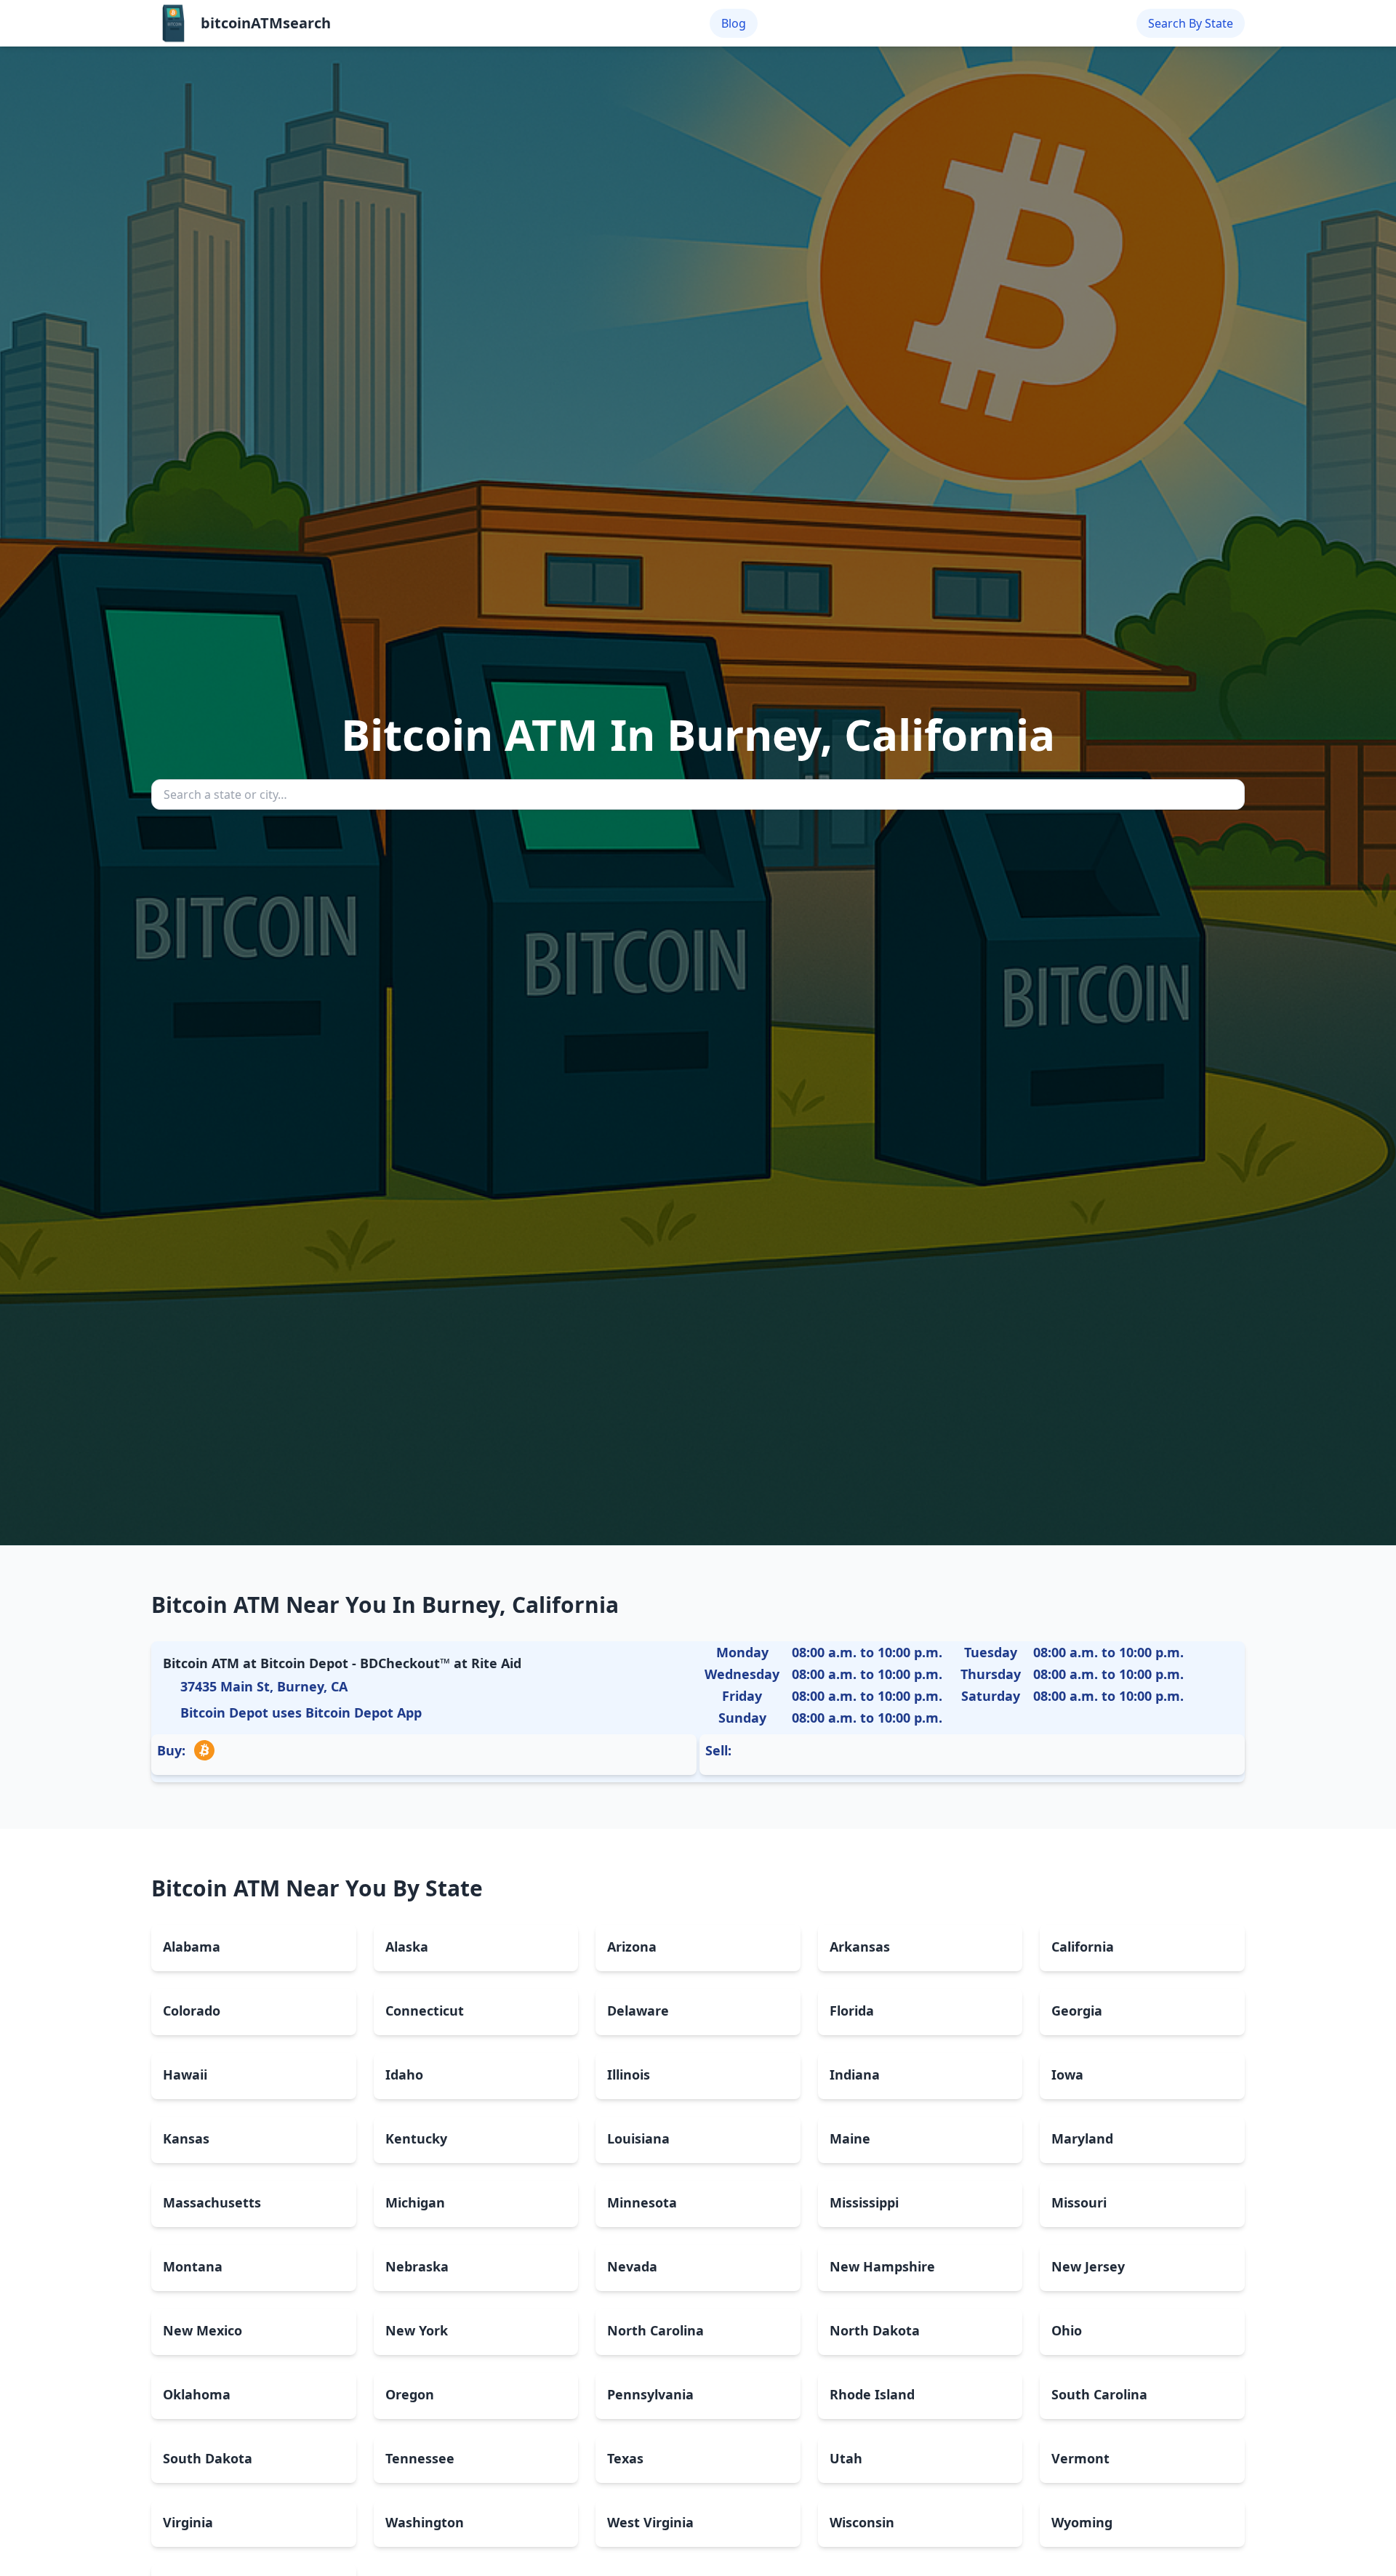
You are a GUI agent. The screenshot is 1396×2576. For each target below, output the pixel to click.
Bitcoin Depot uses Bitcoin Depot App (301, 1712)
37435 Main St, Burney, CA (264, 1686)
